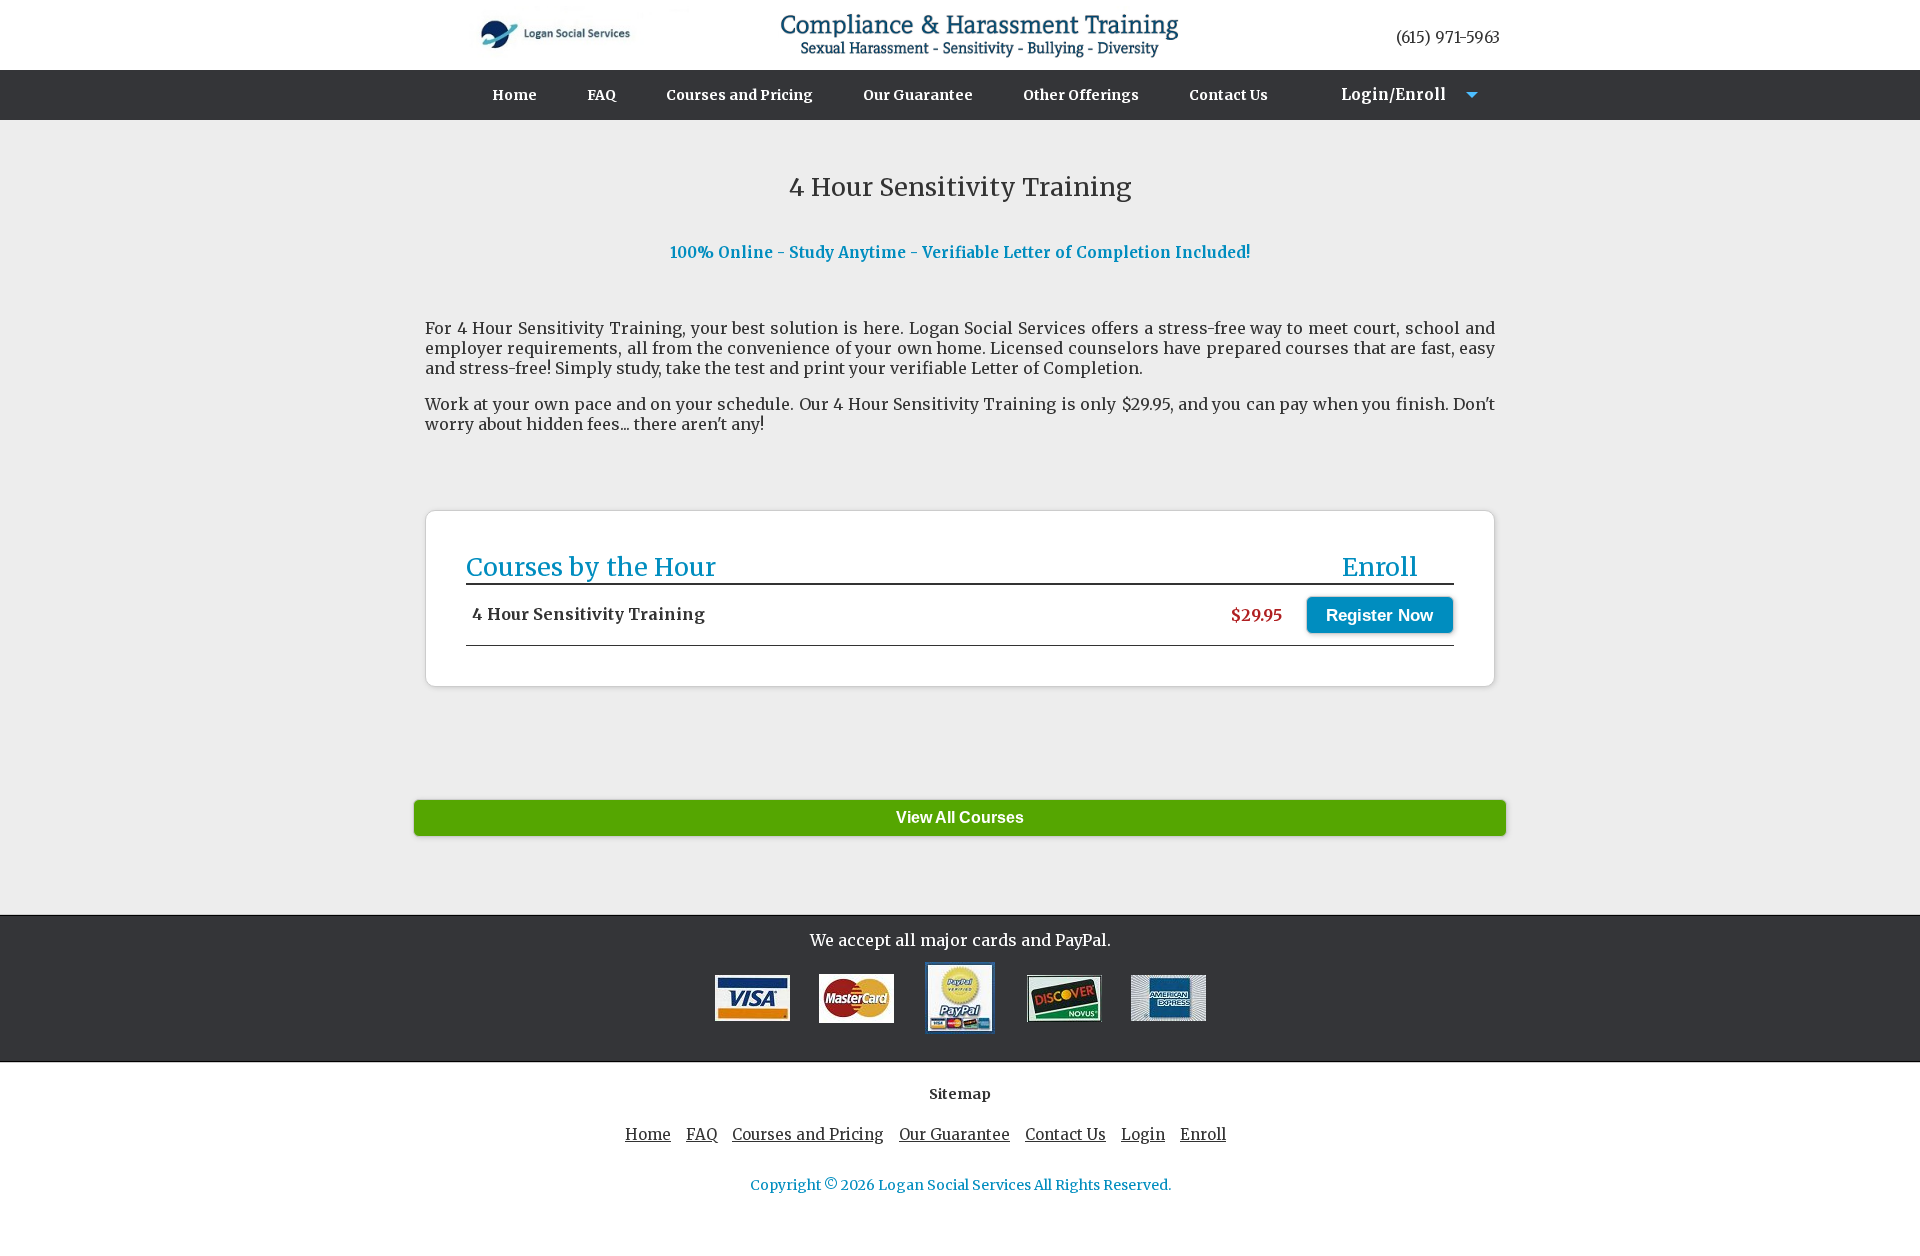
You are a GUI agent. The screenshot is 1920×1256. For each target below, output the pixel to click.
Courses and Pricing (739, 95)
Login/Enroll (1387, 102)
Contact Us (1228, 95)
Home (514, 95)
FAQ (601, 95)
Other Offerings (1081, 95)
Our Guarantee (918, 95)
